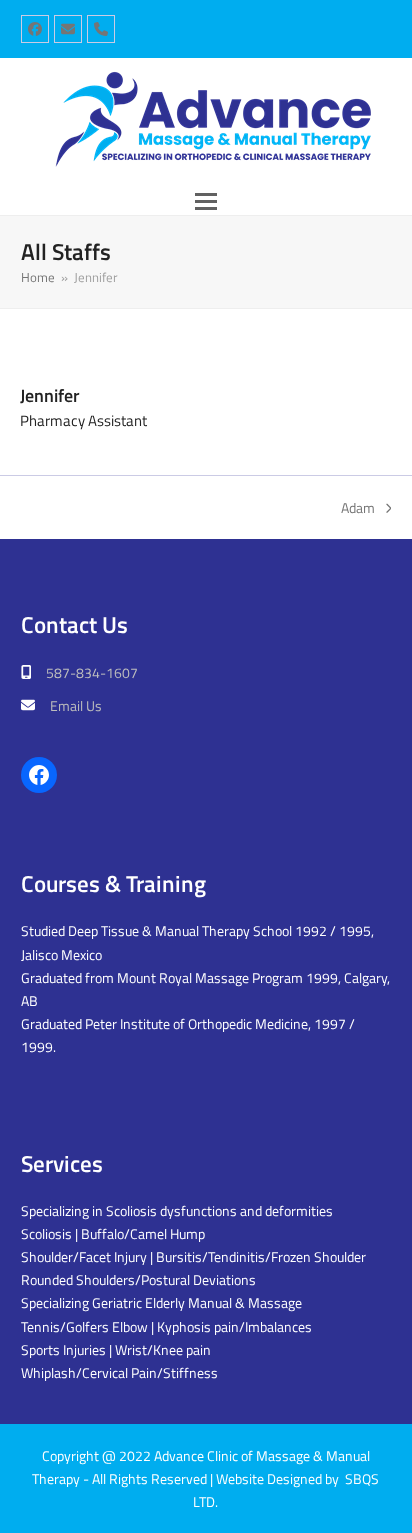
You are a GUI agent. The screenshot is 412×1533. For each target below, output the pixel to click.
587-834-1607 (92, 672)
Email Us (76, 705)
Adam (358, 508)
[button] (206, 201)
